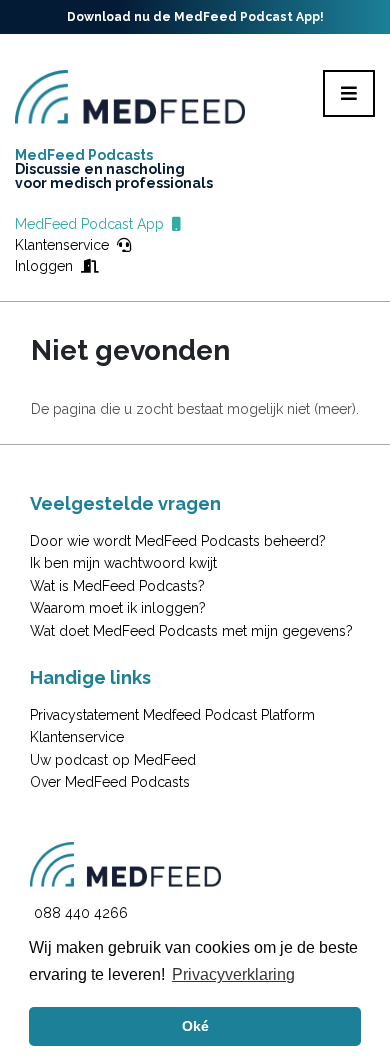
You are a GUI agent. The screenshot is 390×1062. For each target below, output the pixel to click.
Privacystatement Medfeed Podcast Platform (172, 715)
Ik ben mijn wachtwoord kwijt (123, 563)
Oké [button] (195, 1026)
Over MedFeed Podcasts (110, 782)
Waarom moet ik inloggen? (118, 608)
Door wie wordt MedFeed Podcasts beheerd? (178, 541)
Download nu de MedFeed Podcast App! (195, 17)
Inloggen (48, 266)
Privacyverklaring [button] (233, 974)
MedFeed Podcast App (93, 224)
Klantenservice (66, 245)
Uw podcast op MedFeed (113, 760)
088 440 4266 (81, 913)
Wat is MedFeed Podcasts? (117, 586)
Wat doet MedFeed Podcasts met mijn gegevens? (191, 631)
